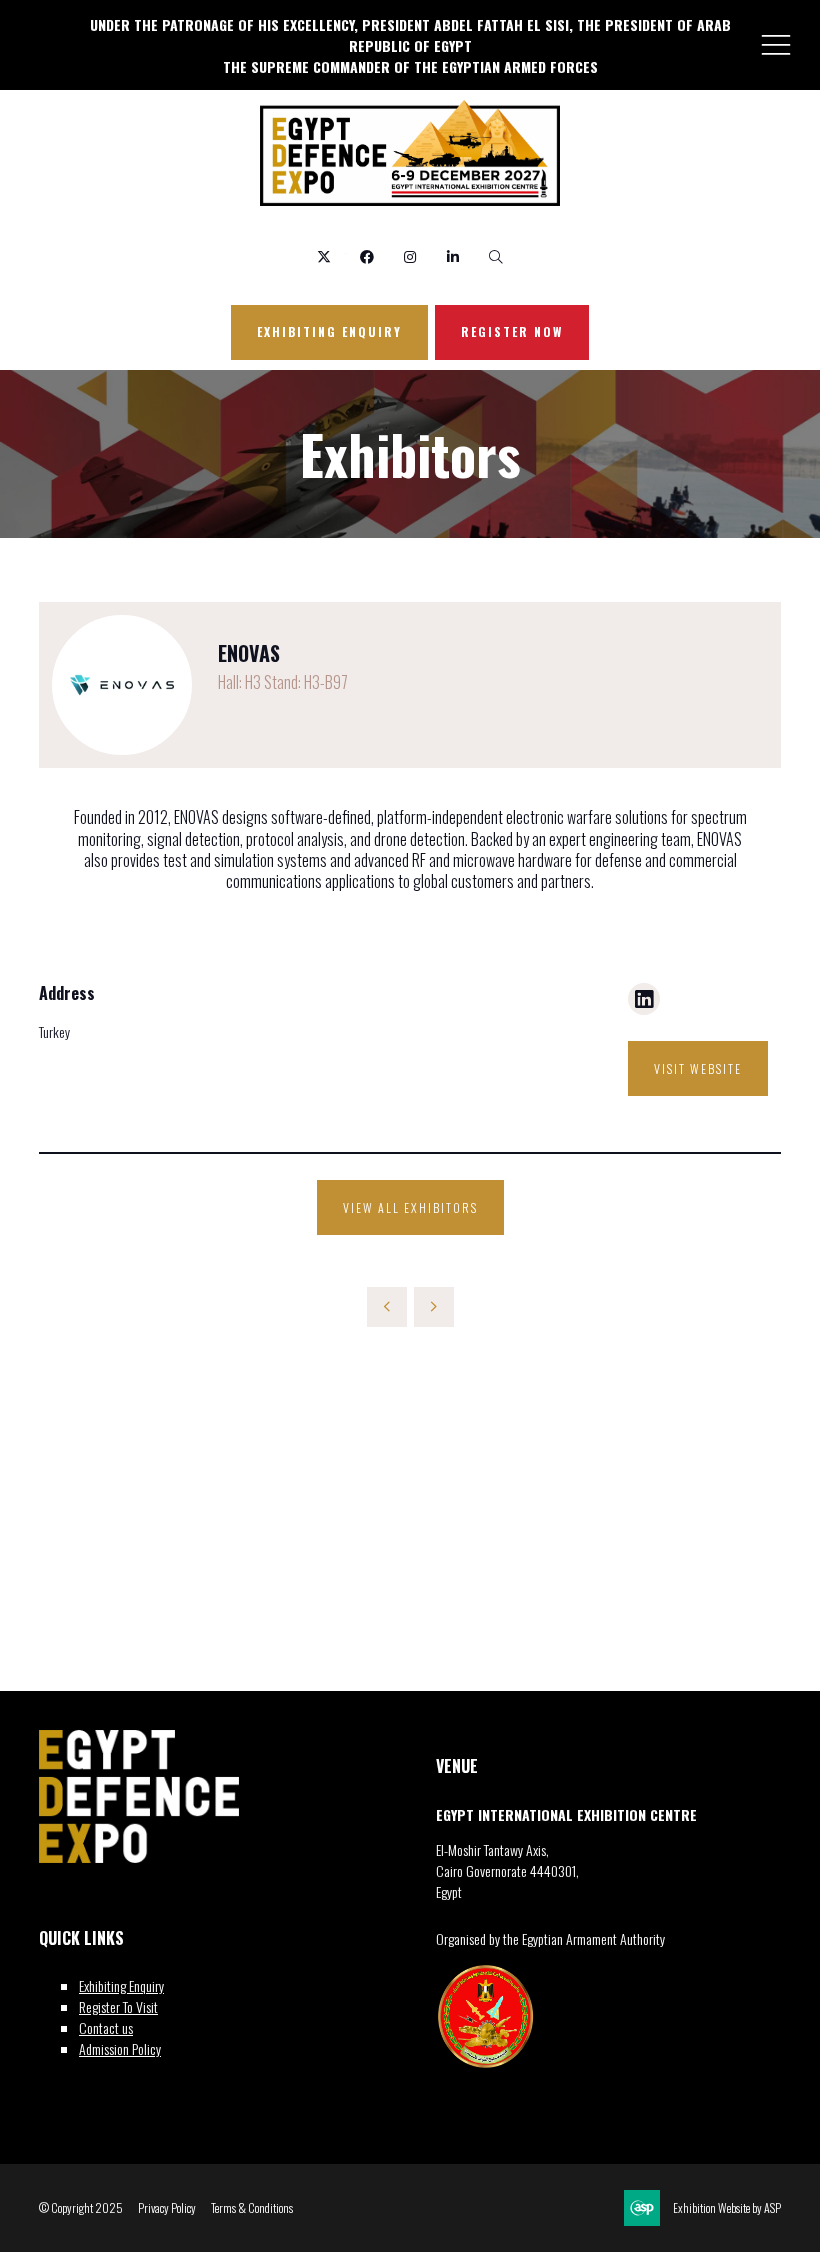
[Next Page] (434, 1307)
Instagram (410, 257)
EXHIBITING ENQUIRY (329, 331)
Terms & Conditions (252, 2208)
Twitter (324, 257)
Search (496, 257)
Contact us (106, 2027)
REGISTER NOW (512, 331)
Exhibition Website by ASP (727, 2208)
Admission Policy (120, 2048)
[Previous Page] (387, 1307)
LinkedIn (453, 257)
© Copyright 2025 (81, 2208)
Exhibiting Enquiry (121, 1985)
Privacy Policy (167, 2208)
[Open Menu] (776, 44)
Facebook (367, 257)
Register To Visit (118, 2006)
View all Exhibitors (410, 1207)
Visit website (698, 1068)
